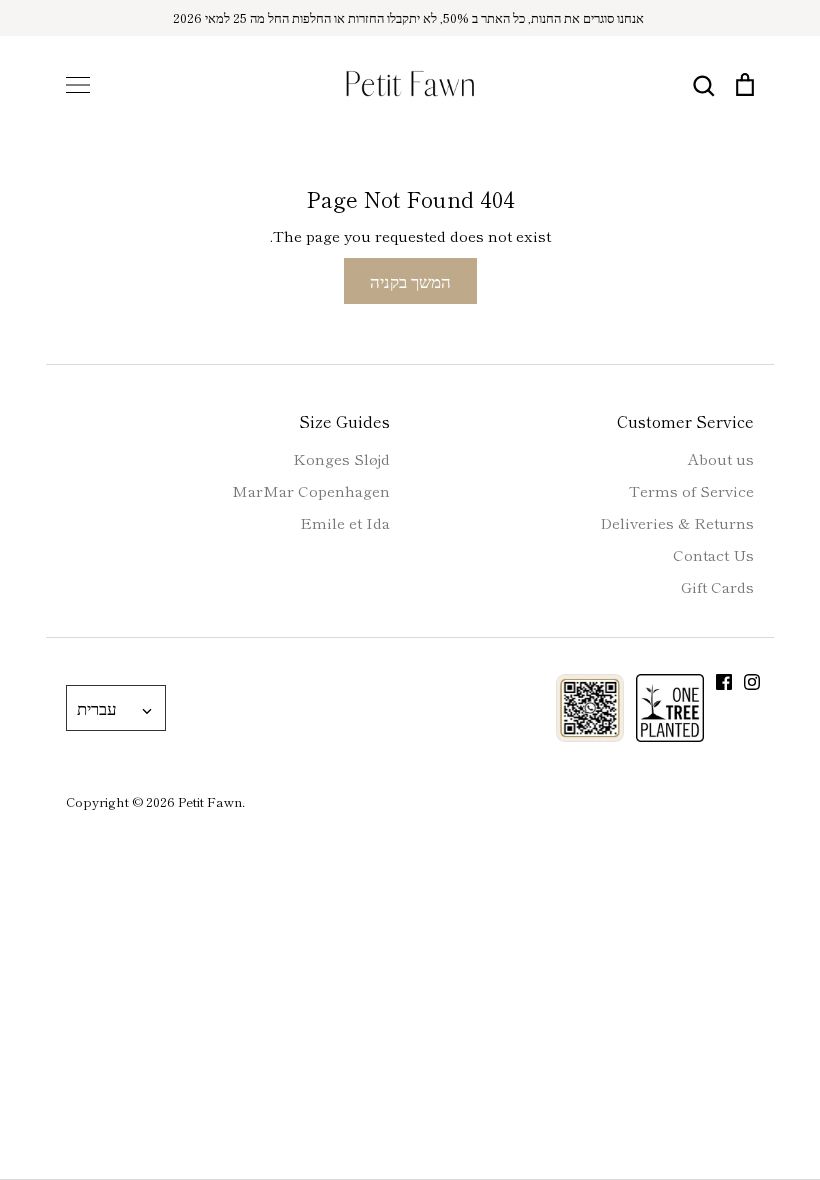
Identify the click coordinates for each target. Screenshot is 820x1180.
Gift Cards (717, 586)
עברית (97, 707)
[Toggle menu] (78, 85)
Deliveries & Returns (677, 522)
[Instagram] (752, 682)
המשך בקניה (410, 280)
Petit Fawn (210, 801)
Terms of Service (691, 490)
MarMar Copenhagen (311, 490)
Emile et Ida (345, 522)
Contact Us (713, 554)
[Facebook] (724, 682)
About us (721, 458)
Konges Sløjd (341, 458)
